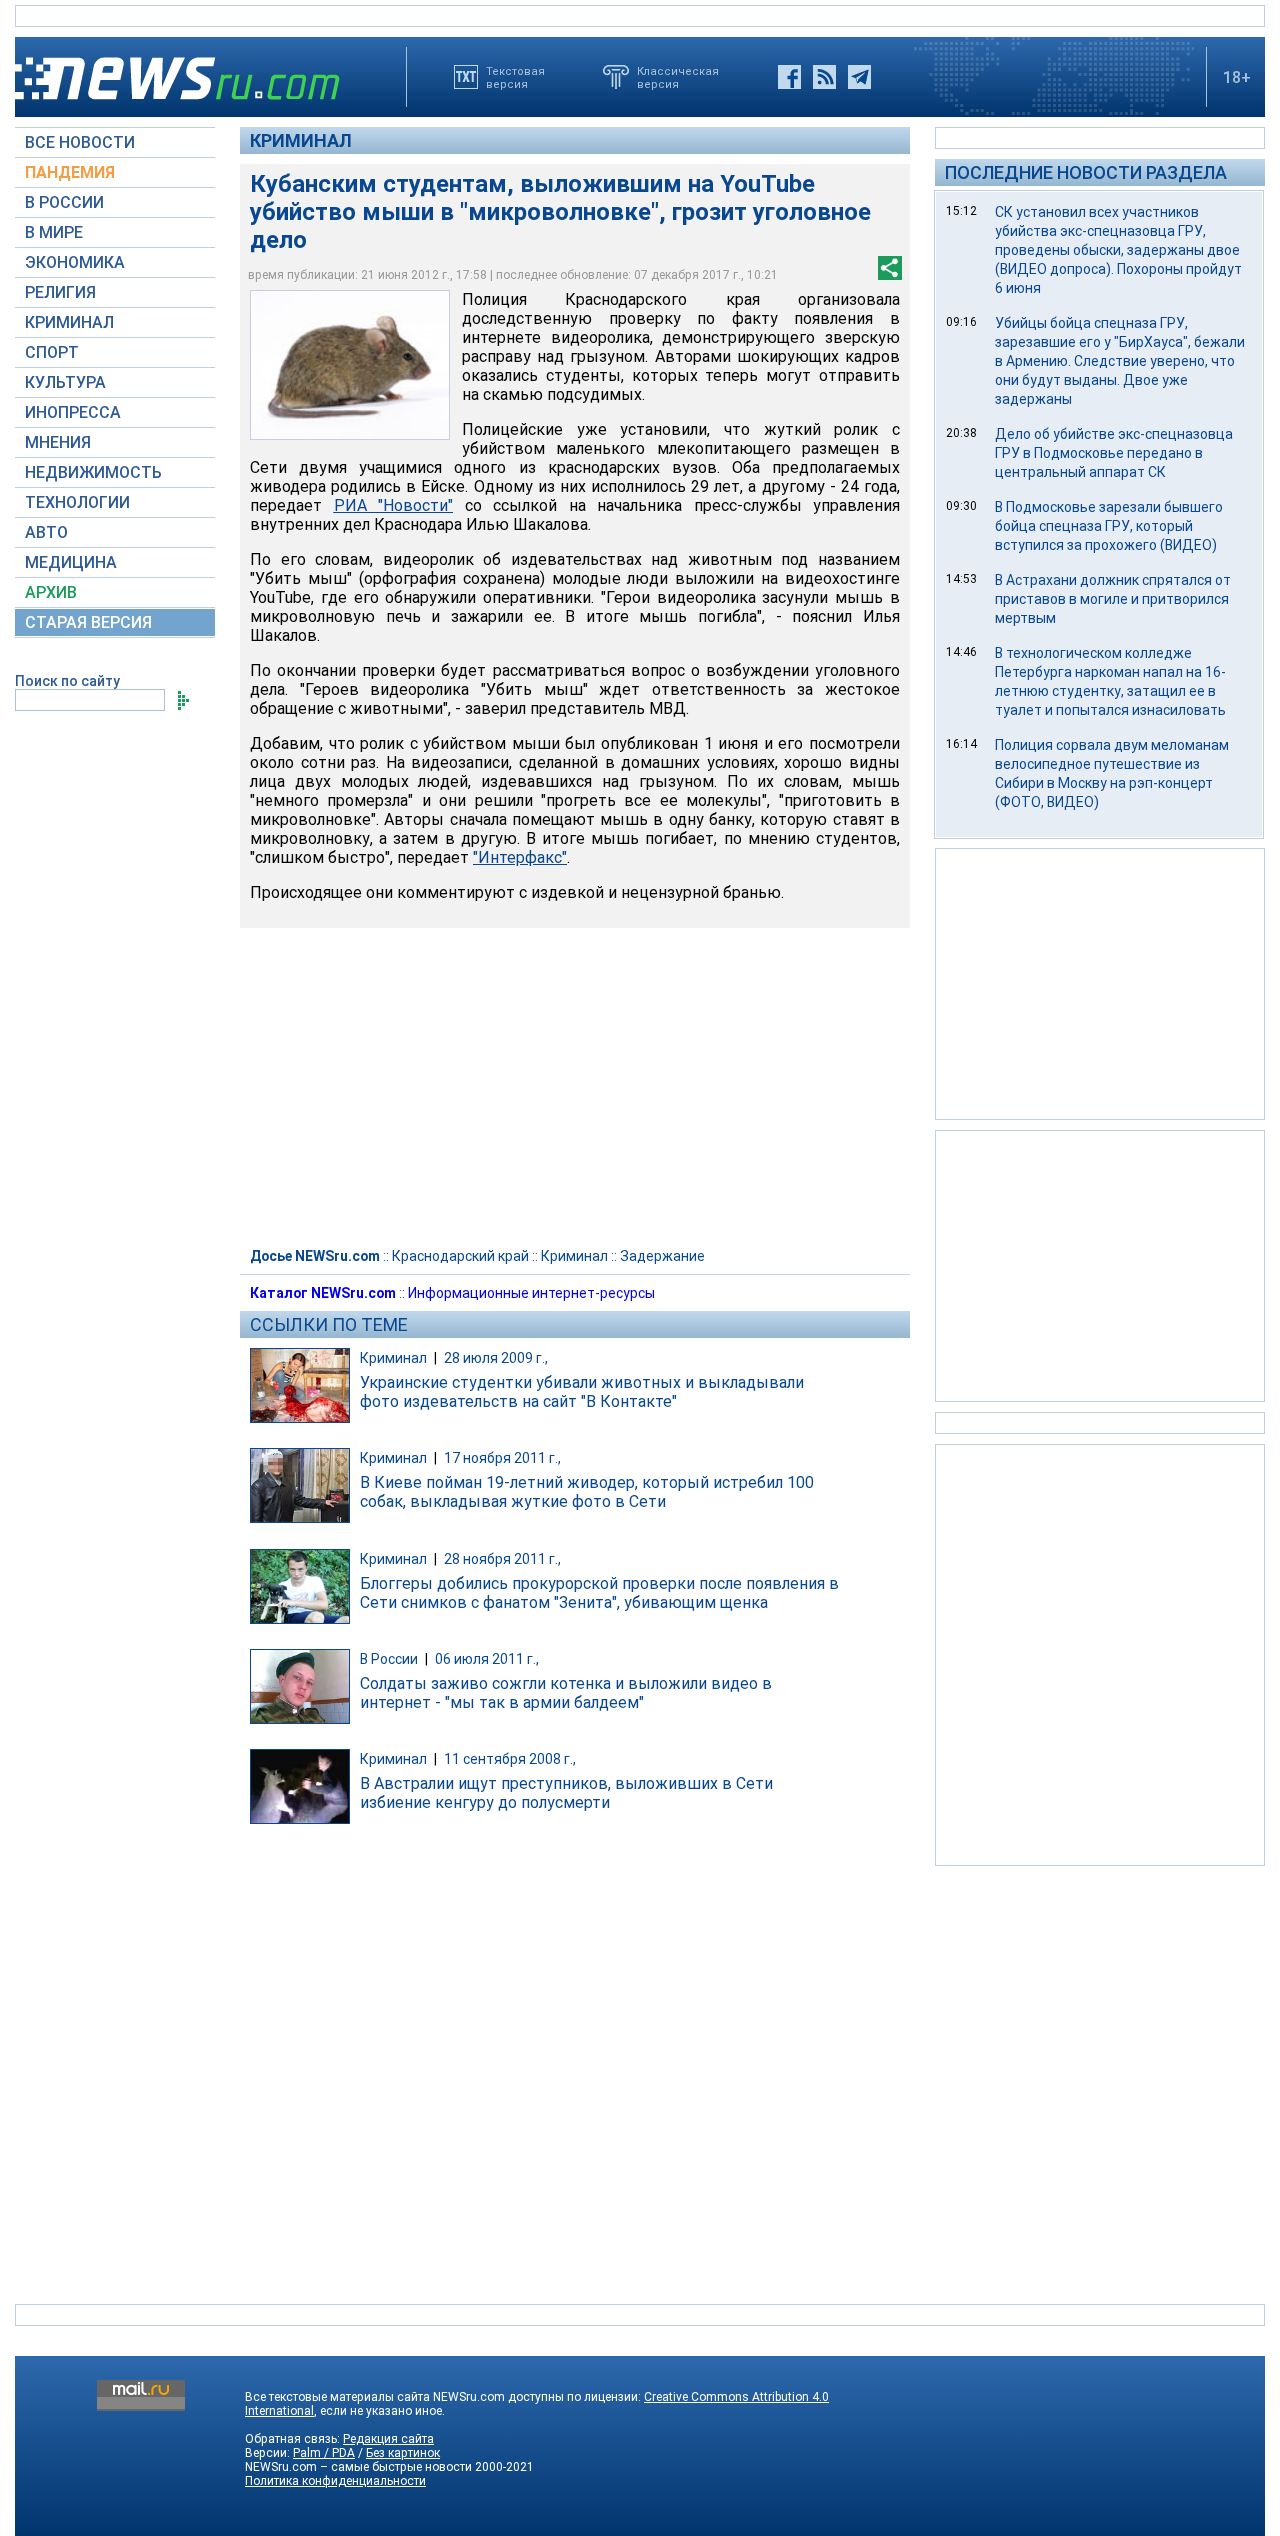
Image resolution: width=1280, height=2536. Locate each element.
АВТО (46, 532)
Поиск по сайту (67, 681)
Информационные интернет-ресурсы (531, 1293)
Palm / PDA (324, 2453)
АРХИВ (51, 592)
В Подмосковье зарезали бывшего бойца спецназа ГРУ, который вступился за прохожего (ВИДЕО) (1109, 526)
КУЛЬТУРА (65, 382)
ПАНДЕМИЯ (70, 172)
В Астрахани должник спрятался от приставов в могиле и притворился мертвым (1113, 599)
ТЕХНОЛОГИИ (77, 502)
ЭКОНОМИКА (75, 262)
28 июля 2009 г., (496, 1358)
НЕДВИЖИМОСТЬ (93, 472)
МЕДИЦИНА (71, 562)
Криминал (301, 140)
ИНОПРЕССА (73, 412)
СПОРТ (52, 352)
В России (389, 1659)
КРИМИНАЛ (69, 322)
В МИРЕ (54, 232)
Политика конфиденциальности (335, 2481)
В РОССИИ (64, 202)
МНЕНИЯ (58, 442)
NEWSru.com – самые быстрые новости (358, 2467)
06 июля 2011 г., (487, 1659)
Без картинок (403, 2453)
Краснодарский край (460, 1256)
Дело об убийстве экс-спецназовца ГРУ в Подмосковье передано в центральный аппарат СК (1114, 453)
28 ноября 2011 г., (502, 1559)
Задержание (662, 1256)
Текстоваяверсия (515, 77)
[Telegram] (859, 77)
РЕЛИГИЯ (60, 292)
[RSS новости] (824, 77)
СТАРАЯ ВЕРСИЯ (88, 622)
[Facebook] (789, 77)
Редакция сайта (388, 2439)
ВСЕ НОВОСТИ (80, 142)
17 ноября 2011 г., (502, 1458)
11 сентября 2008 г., (510, 1759)
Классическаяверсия (678, 77)
